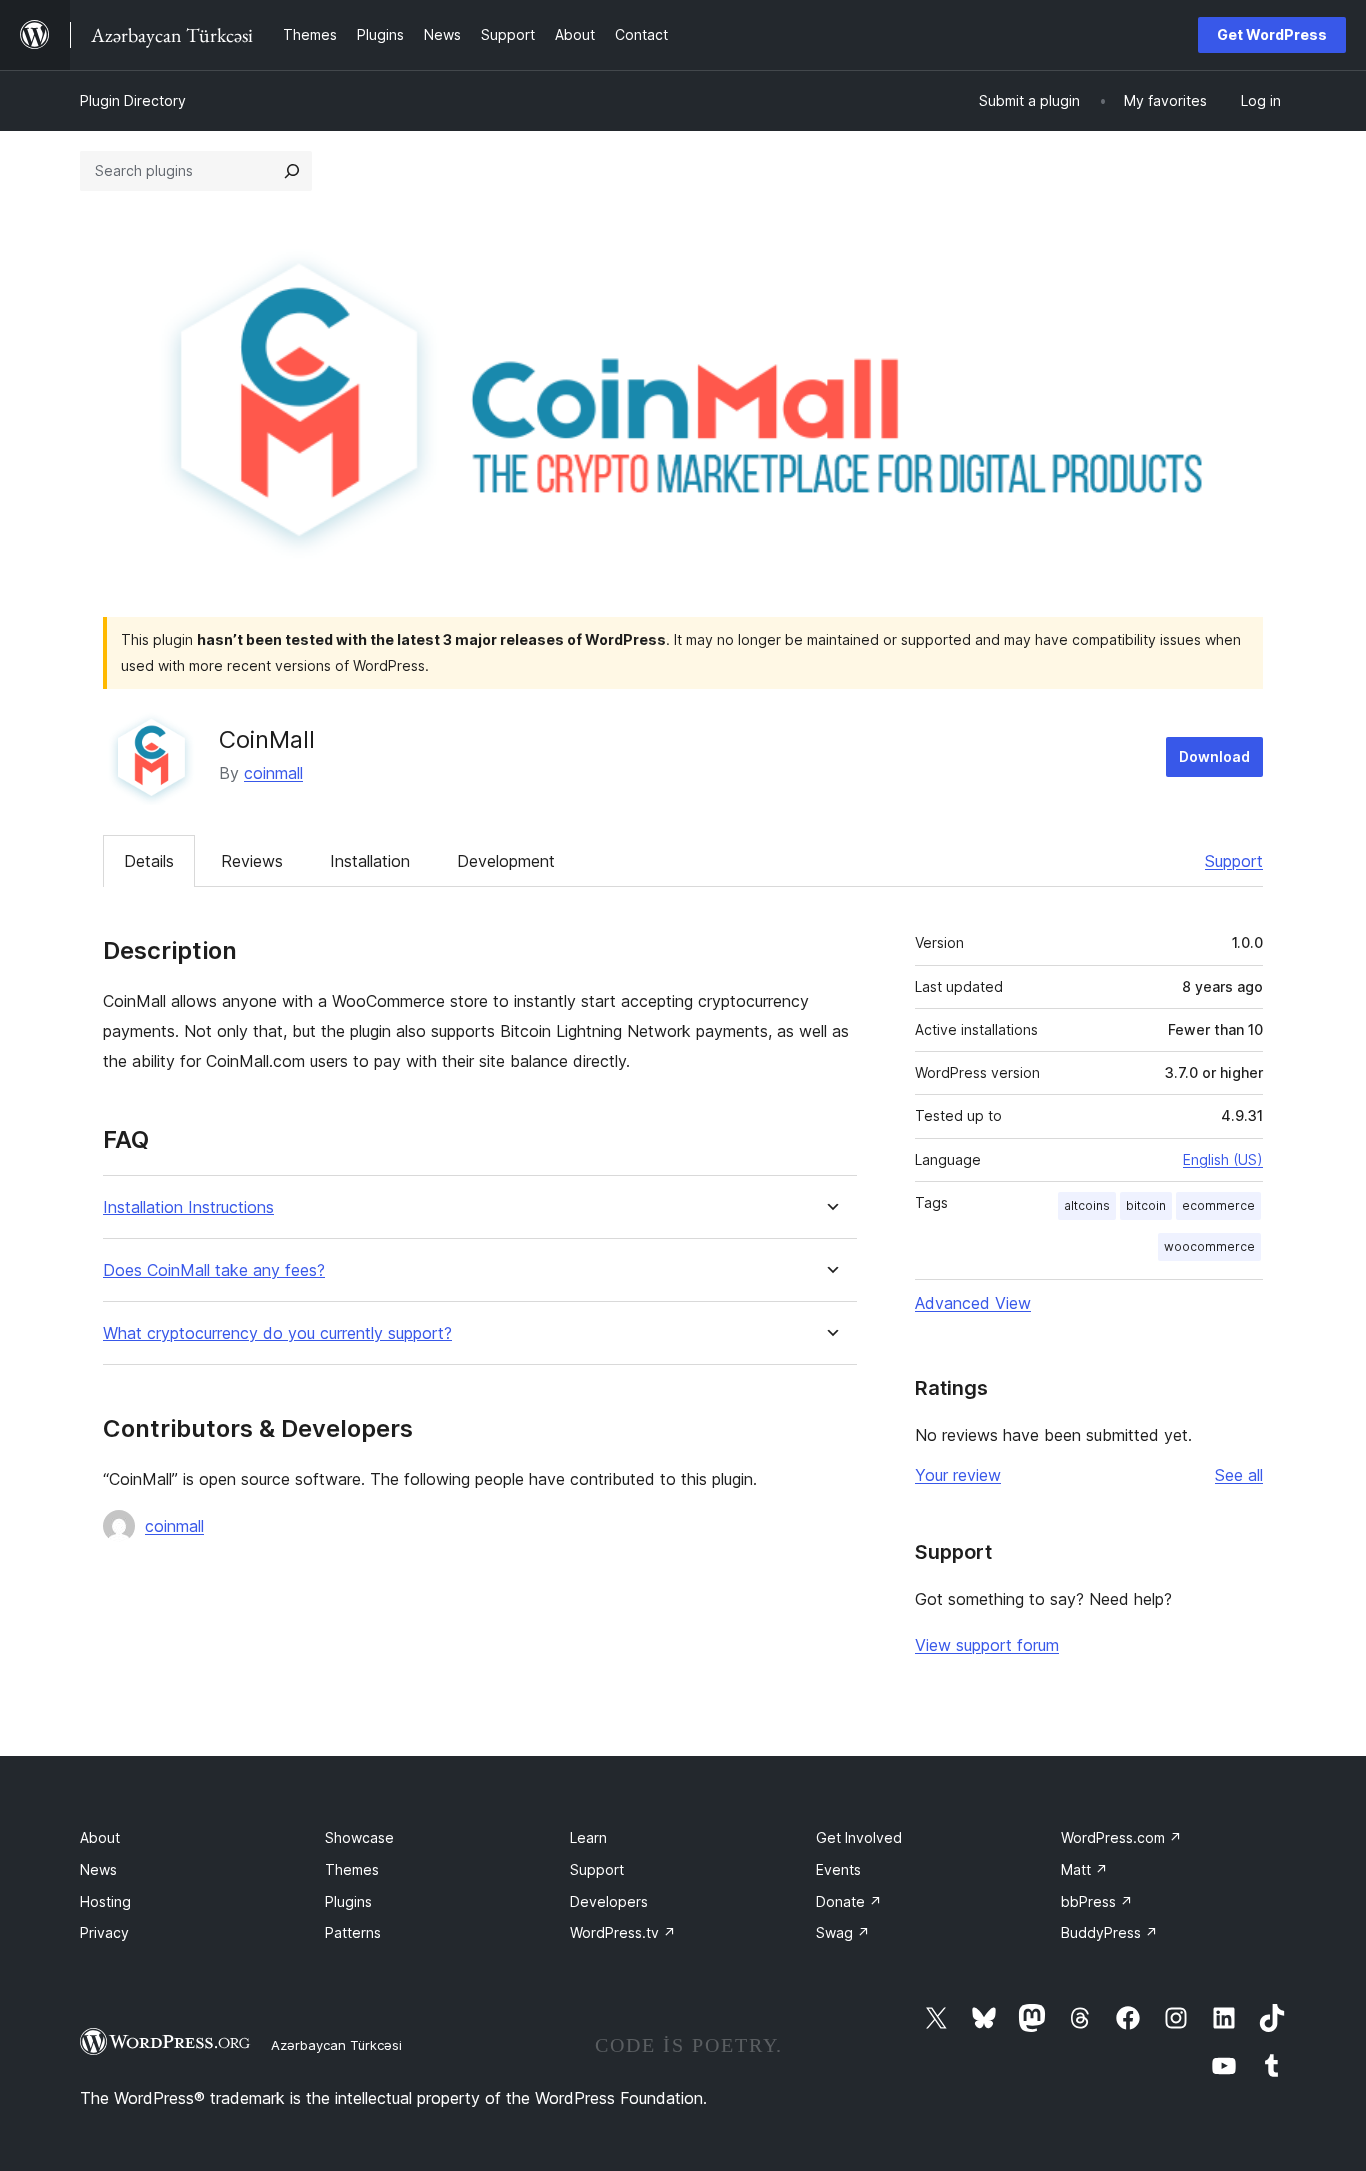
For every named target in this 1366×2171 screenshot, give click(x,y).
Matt (1084, 1869)
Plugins (348, 1901)
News (98, 1869)
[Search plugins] (292, 171)
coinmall (273, 773)
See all (1239, 1475)
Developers (609, 1901)
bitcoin (1146, 1205)
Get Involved (859, 1837)
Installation (370, 861)
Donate (849, 1901)
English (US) (1223, 1159)
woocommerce (1209, 1246)
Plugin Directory (133, 100)
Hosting (105, 1901)
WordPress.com (1121, 1837)
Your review (958, 1475)
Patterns (353, 1932)
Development (506, 861)
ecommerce (1218, 1205)
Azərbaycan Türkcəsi (336, 2045)
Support (1234, 861)
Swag (843, 1932)
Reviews (252, 861)
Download (1214, 756)
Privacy (104, 1932)
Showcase (359, 1837)
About (100, 1837)
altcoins (1087, 1205)
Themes (352, 1869)
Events (838, 1869)
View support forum (987, 1645)
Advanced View (973, 1303)
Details (149, 861)
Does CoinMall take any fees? (214, 1270)
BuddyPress (1109, 1932)
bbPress (1097, 1901)
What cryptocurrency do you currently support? (277, 1333)
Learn (588, 1837)
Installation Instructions (188, 1207)
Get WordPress (1272, 34)
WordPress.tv (623, 1932)
